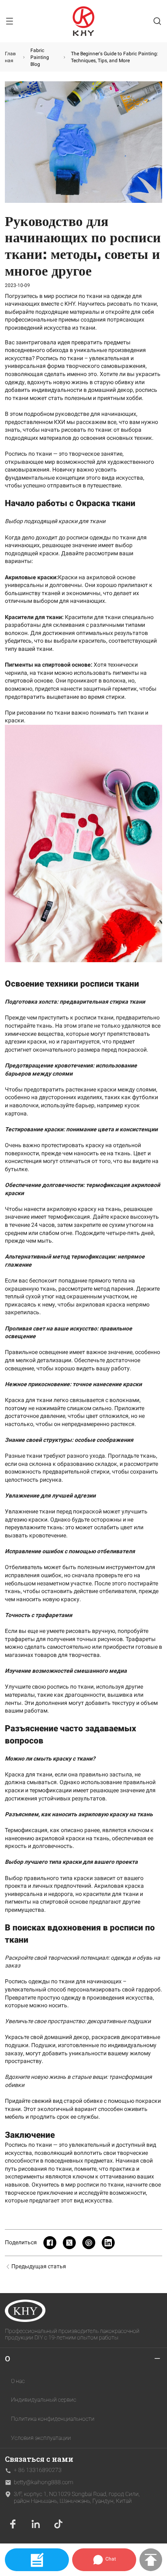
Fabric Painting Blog (40, 57)
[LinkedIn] (36, 2524)
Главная (10, 57)
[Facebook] (13, 2524)
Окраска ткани (106, 503)
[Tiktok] (58, 2524)
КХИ (60, 422)
